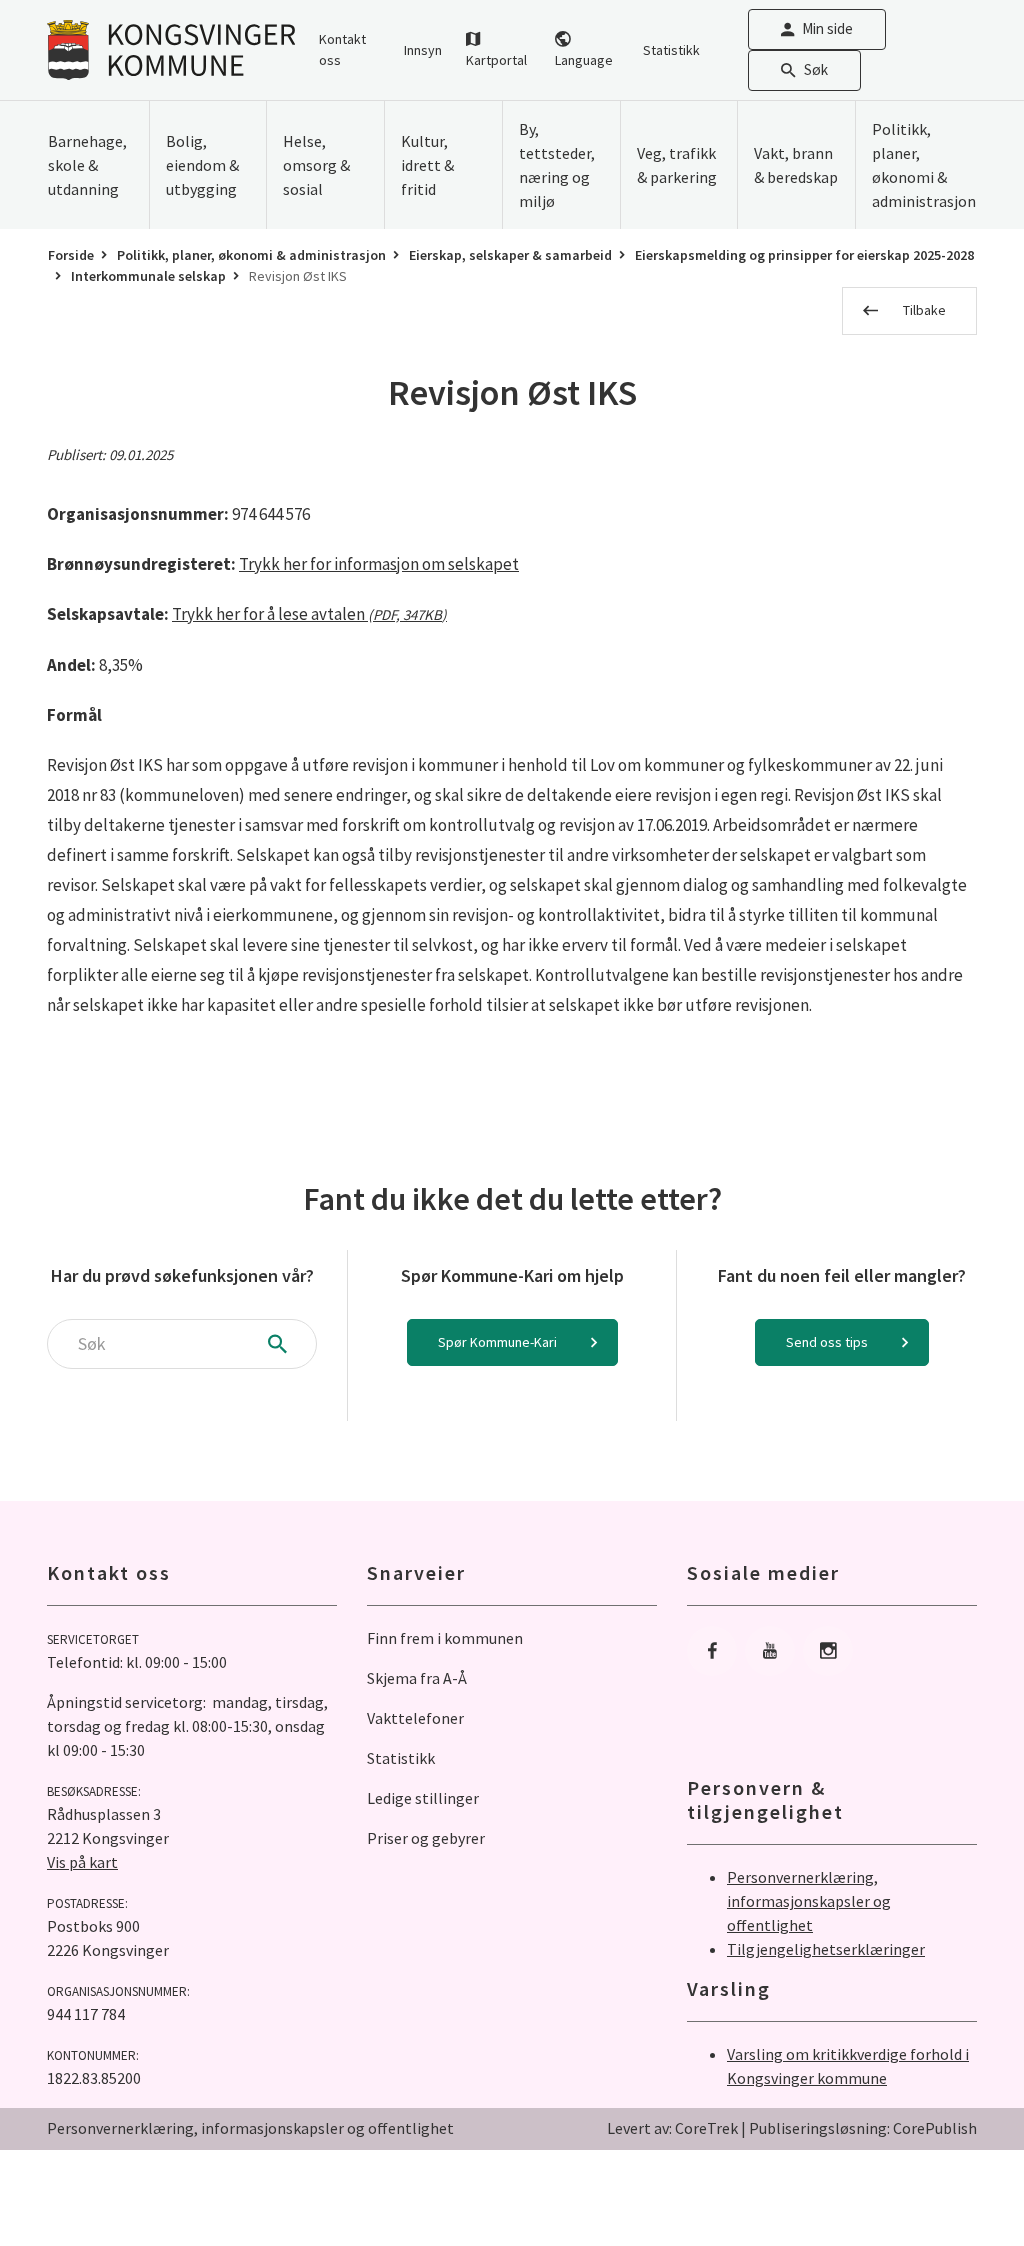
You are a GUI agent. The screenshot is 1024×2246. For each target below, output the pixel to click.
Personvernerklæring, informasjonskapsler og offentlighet (809, 1901)
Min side (827, 28)
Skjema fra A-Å (417, 1678)
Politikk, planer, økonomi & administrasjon (251, 255)
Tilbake (924, 310)
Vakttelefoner (415, 1718)
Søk (816, 69)
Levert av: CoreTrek (672, 2128)
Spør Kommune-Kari (497, 1342)
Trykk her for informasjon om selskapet (379, 564)
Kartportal (496, 60)
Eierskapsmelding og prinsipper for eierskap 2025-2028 (804, 255)
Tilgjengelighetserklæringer (826, 1949)
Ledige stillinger (423, 1798)
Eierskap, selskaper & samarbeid (510, 255)
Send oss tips (827, 1342)
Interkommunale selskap (148, 276)
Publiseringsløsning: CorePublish (863, 2128)
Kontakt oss (342, 49)
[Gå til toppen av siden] (959, 2181)
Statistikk (671, 50)
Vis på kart (82, 1862)
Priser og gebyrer (426, 1838)
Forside (71, 255)
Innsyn (423, 50)
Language (584, 60)
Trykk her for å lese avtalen (309, 614)
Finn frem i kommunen (445, 1638)
